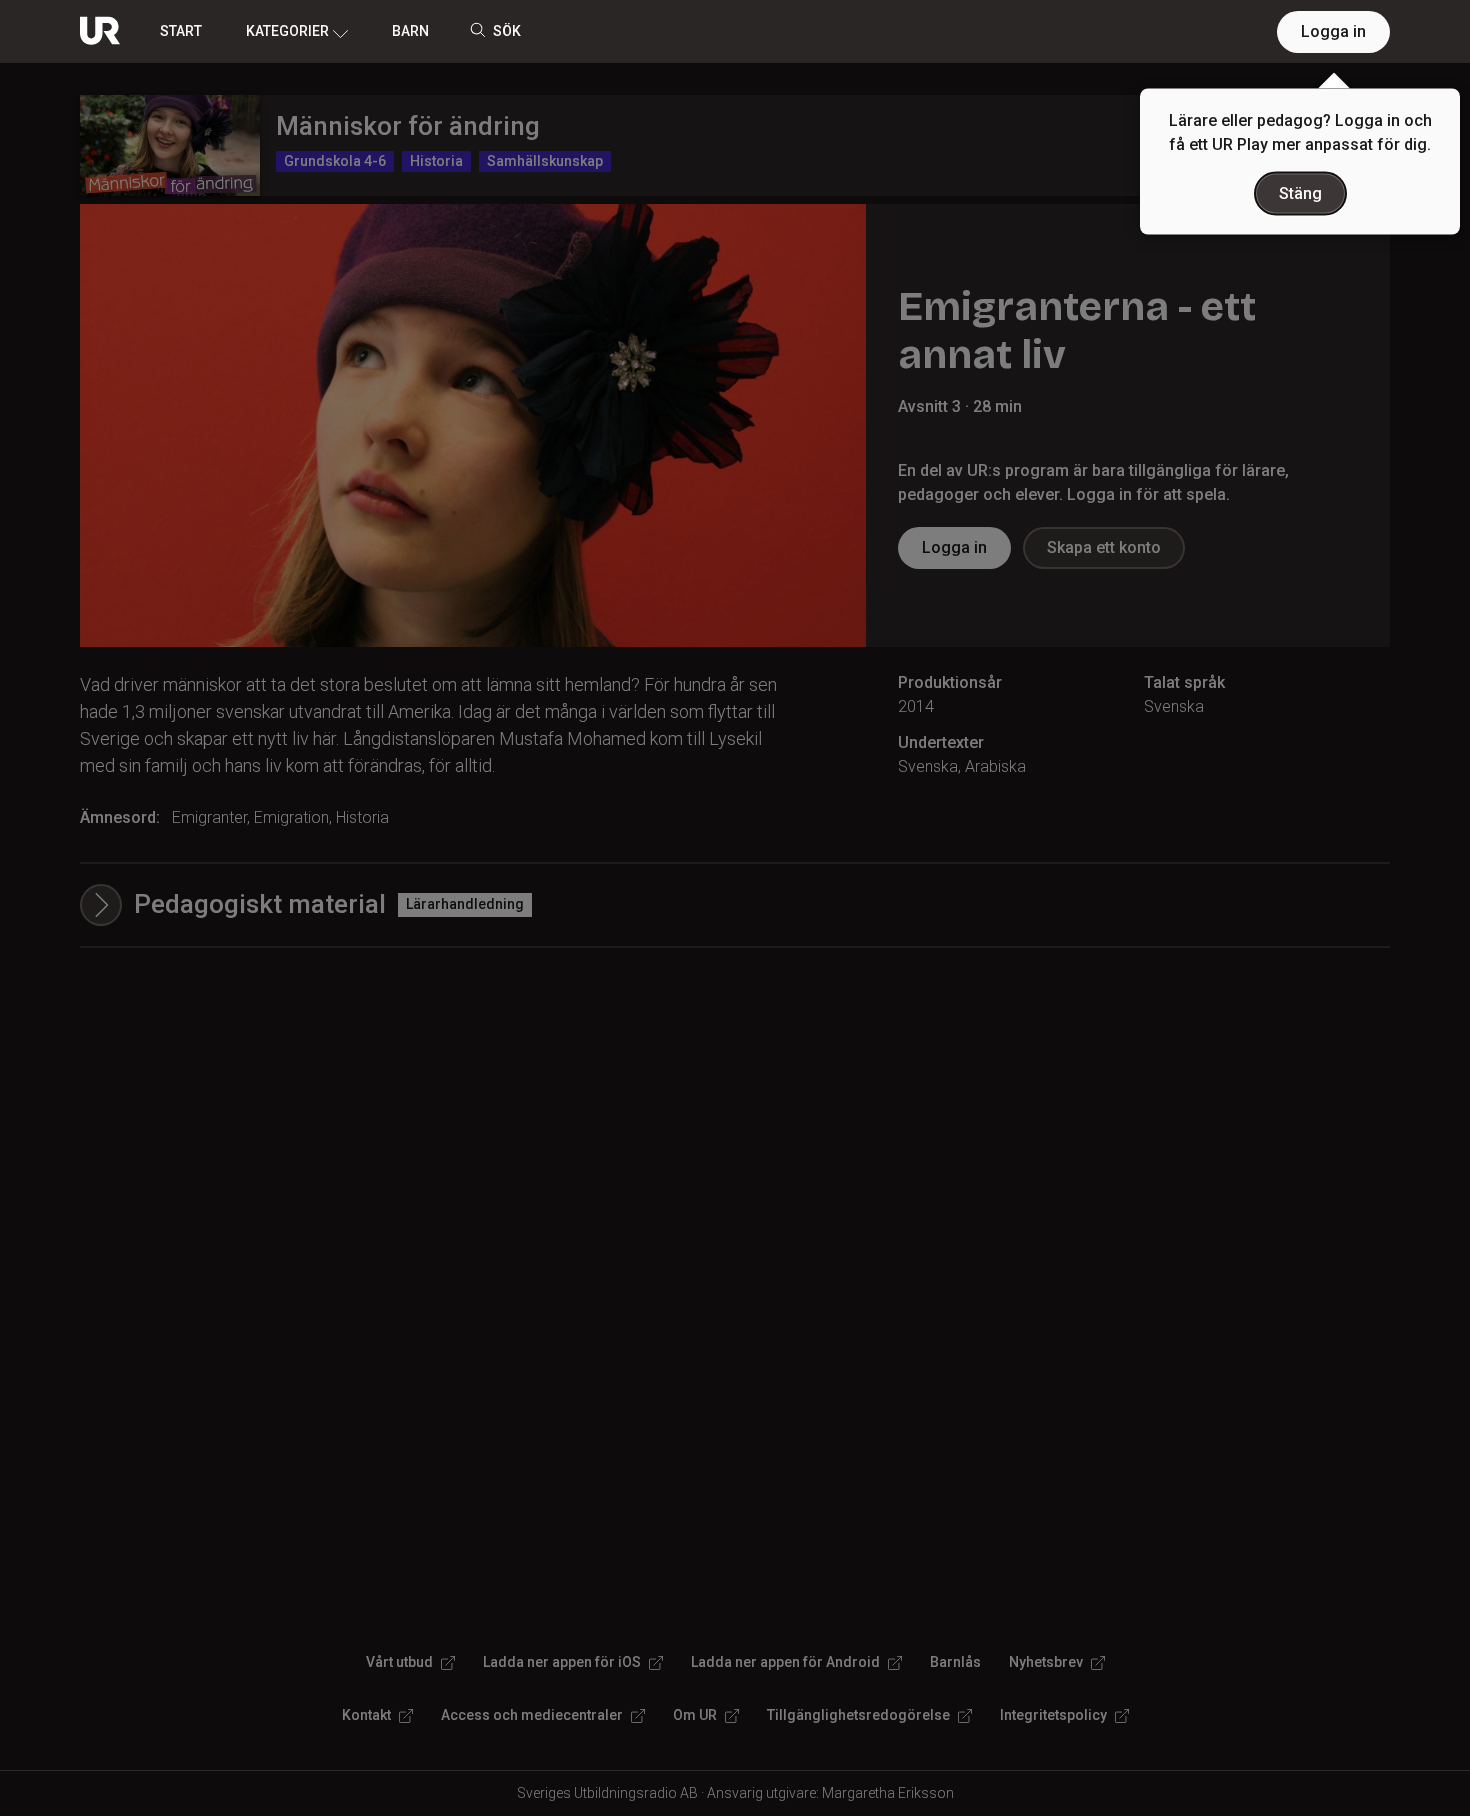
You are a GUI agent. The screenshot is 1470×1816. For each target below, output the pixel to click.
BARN (410, 31)
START (181, 31)
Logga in (1333, 31)
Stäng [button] (1300, 193)
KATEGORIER (287, 31)
